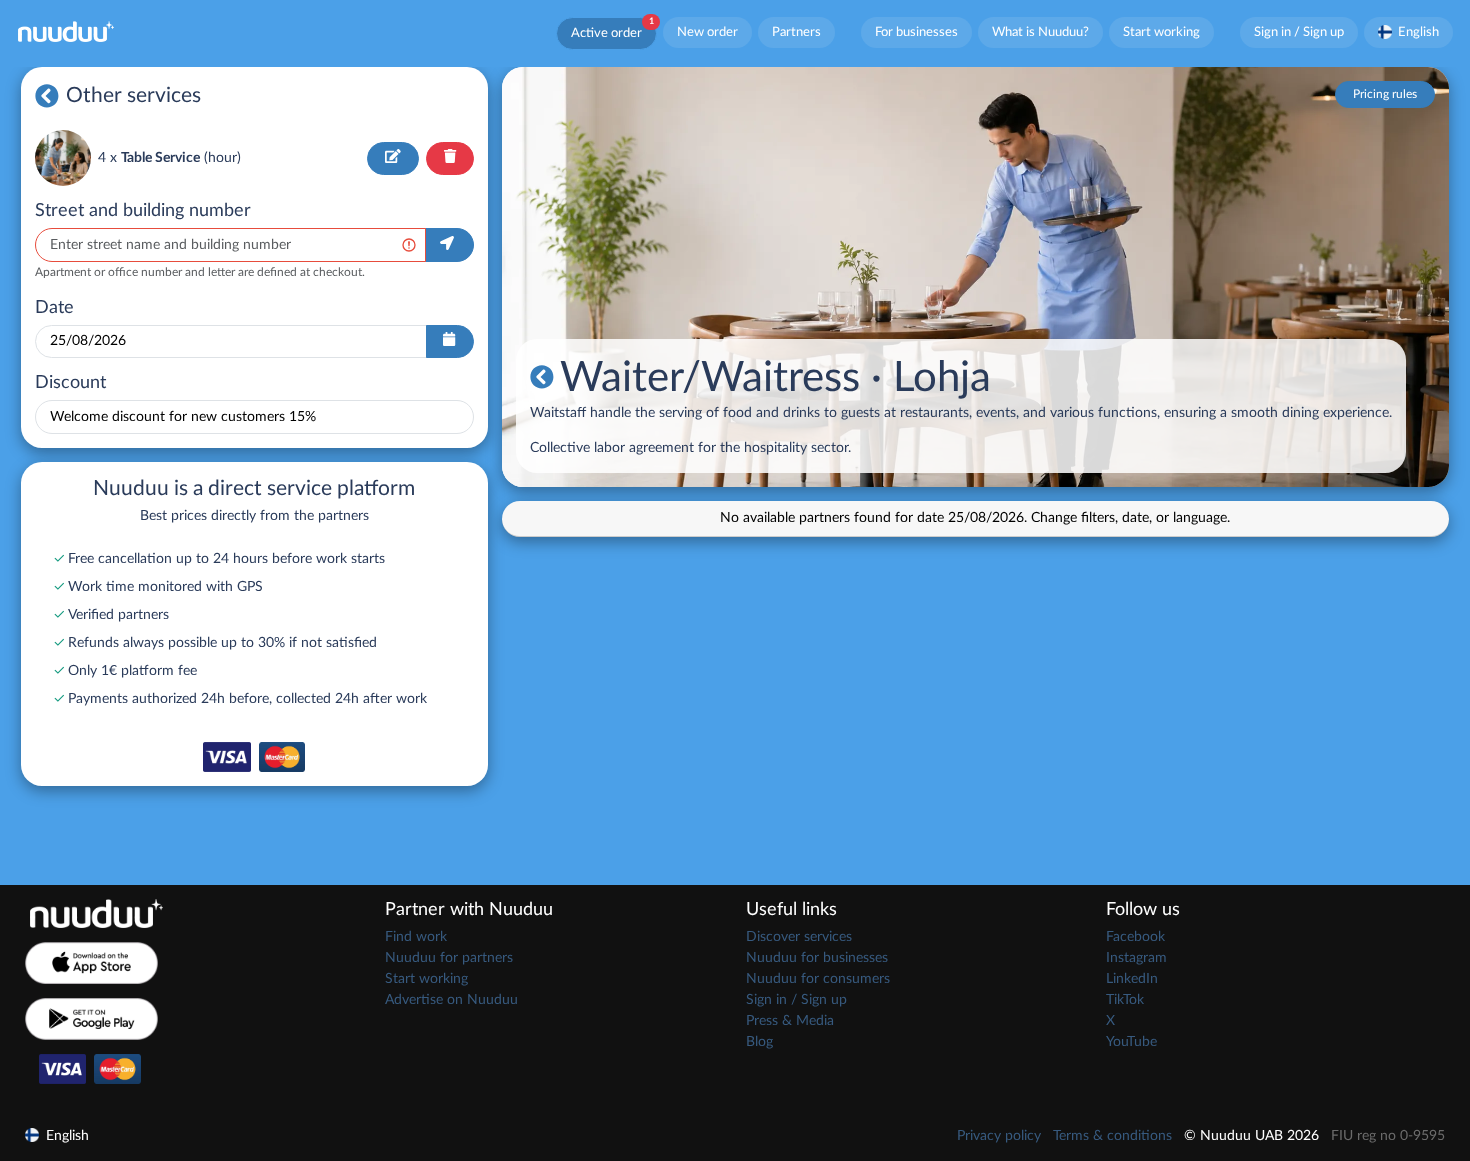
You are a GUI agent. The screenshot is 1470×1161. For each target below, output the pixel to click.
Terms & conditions (1112, 1136)
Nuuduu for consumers (818, 979)
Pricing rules (1385, 94)
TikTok (1125, 1000)
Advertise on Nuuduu (451, 1000)
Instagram (1136, 958)
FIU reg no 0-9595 (1388, 1136)
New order (707, 32)
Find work (416, 937)
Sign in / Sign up (1299, 32)
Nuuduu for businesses (817, 958)
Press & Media (790, 1021)
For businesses (916, 32)
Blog (759, 1042)
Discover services (799, 937)
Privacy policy (999, 1136)
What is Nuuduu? (1040, 32)
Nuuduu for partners (449, 958)
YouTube (1131, 1042)
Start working (1161, 32)
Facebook (1135, 937)
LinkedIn (1132, 979)
